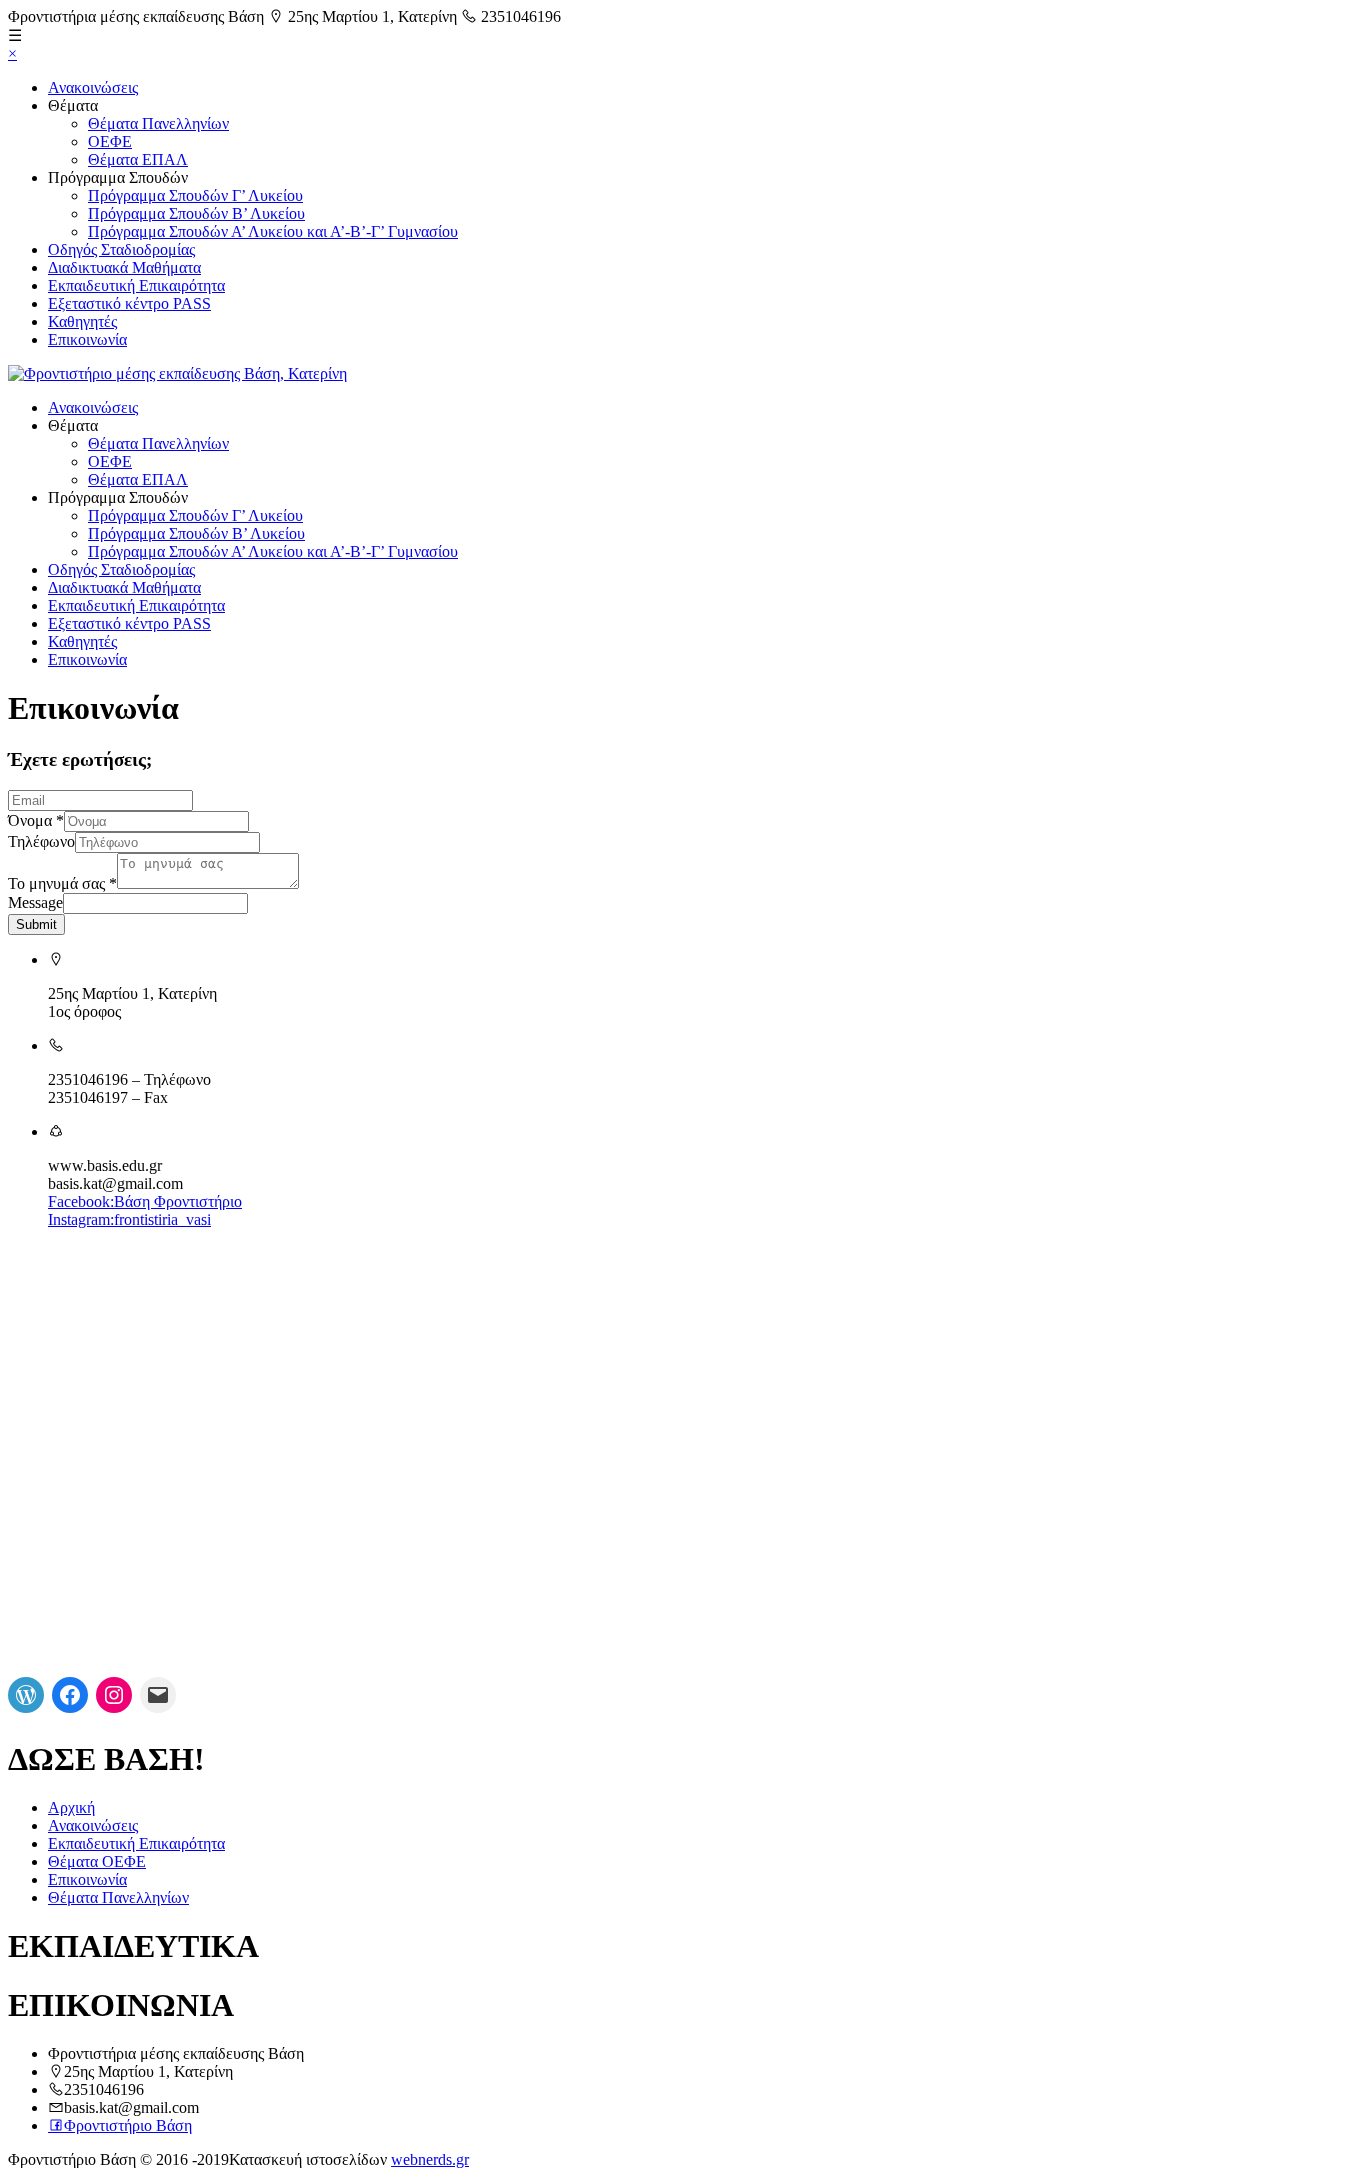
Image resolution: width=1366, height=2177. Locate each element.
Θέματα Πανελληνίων (158, 123)
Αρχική (71, 1807)
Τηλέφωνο (41, 841)
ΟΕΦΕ (110, 141)
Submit (36, 924)
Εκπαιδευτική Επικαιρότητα (136, 285)
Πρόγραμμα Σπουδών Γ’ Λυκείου (195, 195)
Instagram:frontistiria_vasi (129, 1219)
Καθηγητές (82, 321)
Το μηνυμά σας (62, 883)
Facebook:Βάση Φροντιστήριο (145, 1201)
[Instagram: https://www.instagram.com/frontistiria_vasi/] (114, 1695)
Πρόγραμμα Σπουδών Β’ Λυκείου (196, 213)
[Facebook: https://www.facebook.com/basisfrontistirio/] (70, 1695)
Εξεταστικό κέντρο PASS (129, 303)
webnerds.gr (430, 2159)
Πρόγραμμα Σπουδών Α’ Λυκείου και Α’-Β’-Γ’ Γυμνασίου (273, 231)
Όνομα (36, 820)
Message (35, 902)
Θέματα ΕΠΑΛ (138, 159)
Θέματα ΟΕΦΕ (97, 1861)
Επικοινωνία (87, 339)
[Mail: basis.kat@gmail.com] (158, 1695)
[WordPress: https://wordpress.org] (26, 1695)
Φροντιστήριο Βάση (128, 2125)
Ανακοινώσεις (93, 87)
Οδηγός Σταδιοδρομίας (121, 249)
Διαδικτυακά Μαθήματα (124, 267)
